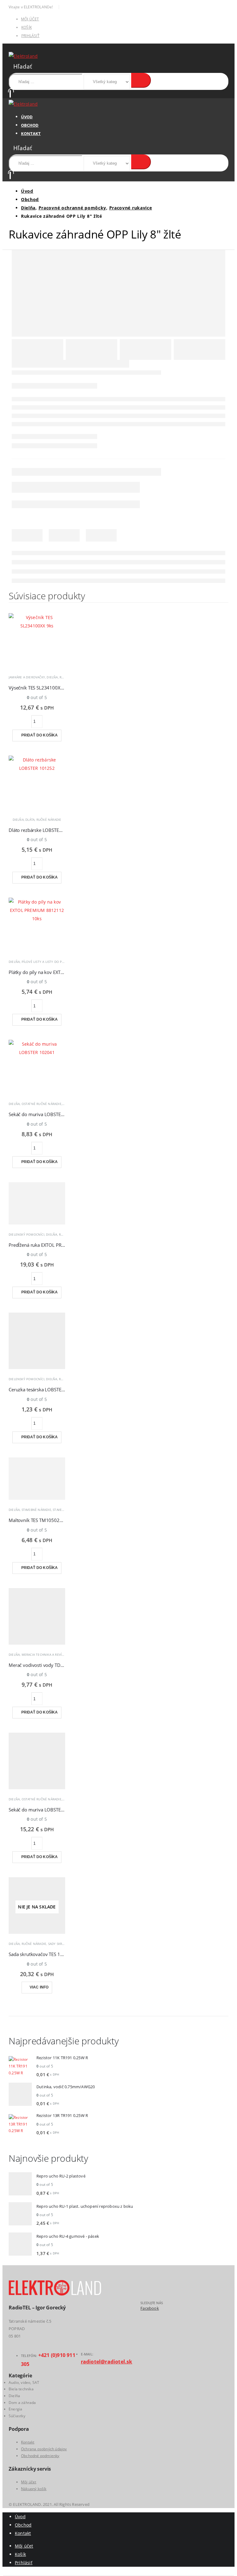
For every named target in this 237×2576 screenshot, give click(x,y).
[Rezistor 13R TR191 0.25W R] (20, 2124)
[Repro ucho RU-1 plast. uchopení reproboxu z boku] (20, 2215)
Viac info (39, 1987)
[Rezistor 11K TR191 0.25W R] (20, 2066)
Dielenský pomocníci (27, 1234)
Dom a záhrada (22, 2403)
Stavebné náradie (36, 1510)
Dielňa (52, 677)
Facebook (150, 2308)
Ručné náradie (49, 820)
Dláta (30, 820)
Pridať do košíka (40, 735)
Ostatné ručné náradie (42, 1104)
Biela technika (21, 2389)
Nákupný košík (34, 2489)
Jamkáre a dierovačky (27, 677)
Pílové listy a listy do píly (44, 962)
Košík (27, 27)
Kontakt (31, 133)
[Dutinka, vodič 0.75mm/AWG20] (20, 2095)
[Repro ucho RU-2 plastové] (20, 2185)
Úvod (27, 117)
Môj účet (30, 19)
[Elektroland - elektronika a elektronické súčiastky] (23, 56)
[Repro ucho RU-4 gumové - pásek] (20, 2245)
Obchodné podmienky (40, 2456)
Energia (15, 2409)
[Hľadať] (141, 80)
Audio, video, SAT (24, 2382)
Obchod (30, 125)
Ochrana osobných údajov (44, 2449)
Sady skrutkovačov (64, 1944)
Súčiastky (17, 2416)
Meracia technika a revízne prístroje (53, 1655)
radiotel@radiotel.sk (107, 2362)
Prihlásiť (30, 36)
